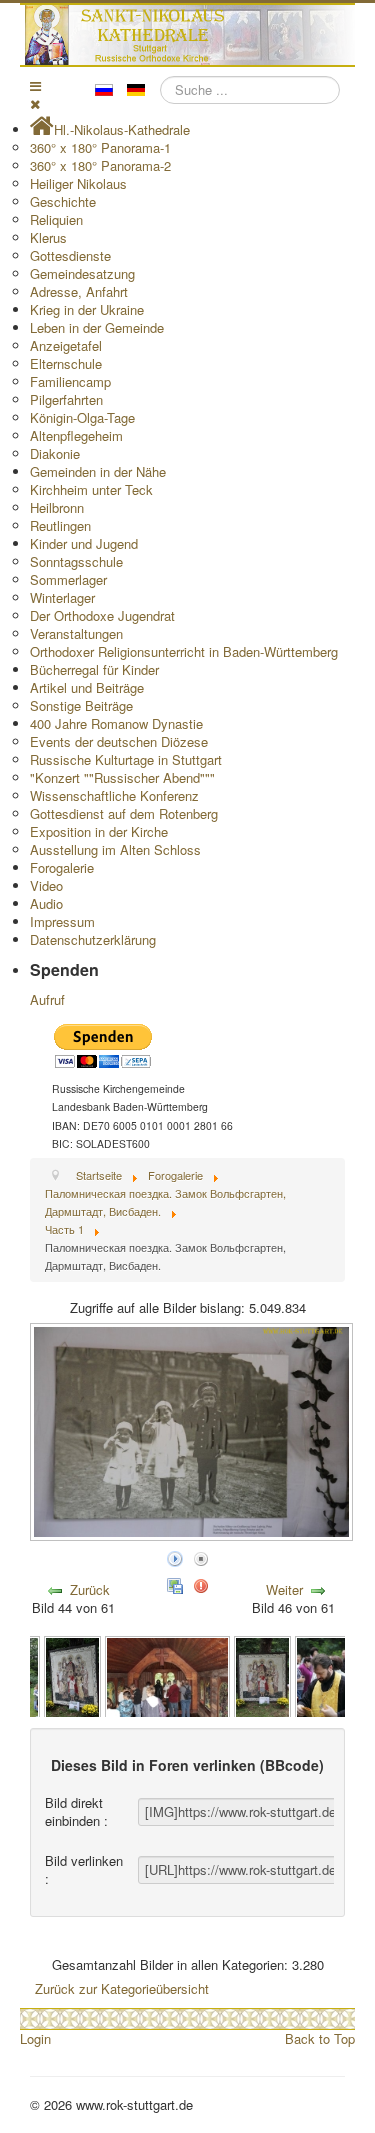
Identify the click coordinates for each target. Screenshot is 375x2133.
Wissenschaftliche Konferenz (114, 795)
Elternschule (66, 363)
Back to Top (320, 2038)
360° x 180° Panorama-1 (100, 147)
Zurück (90, 1589)
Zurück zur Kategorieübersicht (122, 1988)
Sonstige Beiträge (81, 705)
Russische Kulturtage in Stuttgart (126, 759)
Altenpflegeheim (76, 435)
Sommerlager (68, 579)
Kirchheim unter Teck (91, 489)
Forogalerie (62, 867)
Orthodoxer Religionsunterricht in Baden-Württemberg (184, 651)
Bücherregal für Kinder (94, 669)
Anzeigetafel (66, 345)
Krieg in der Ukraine (87, 309)
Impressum (62, 921)
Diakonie (55, 453)
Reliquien (56, 219)
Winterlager (62, 597)
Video (46, 885)
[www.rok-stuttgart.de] (190, 35)
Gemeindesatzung (82, 273)
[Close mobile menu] (35, 103)
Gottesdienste (70, 255)
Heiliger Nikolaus (78, 183)
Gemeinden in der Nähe (98, 471)
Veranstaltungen (76, 633)
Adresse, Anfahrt (79, 291)
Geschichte (63, 201)
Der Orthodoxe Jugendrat (102, 615)
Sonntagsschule (76, 561)
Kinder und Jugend (84, 543)
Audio (46, 903)
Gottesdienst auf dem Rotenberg (124, 813)
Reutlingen (60, 525)
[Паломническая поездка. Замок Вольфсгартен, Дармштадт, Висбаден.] (72, 1676)
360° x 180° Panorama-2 (100, 165)
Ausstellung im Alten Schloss (115, 849)
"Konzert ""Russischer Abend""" (122, 777)
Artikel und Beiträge (87, 687)
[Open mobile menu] (35, 85)
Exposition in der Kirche (99, 831)
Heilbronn (57, 507)
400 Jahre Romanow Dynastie (116, 723)
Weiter (284, 1589)
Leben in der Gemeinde (97, 327)
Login (35, 2038)
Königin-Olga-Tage (82, 417)
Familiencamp (70, 381)
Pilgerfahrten (66, 399)
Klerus (48, 237)
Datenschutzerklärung (93, 939)
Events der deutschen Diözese (119, 741)
